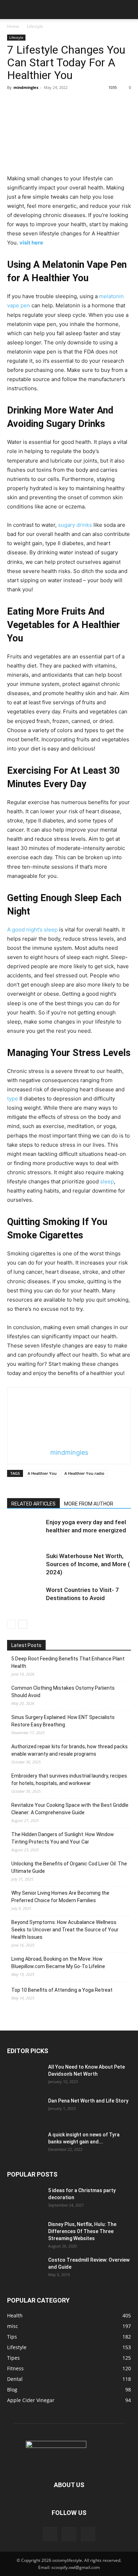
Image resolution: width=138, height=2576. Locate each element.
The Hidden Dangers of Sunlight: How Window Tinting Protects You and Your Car (63, 1838)
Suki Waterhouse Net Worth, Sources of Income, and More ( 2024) (88, 1564)
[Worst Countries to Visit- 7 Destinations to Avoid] (25, 1598)
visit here (31, 243)
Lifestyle (35, 26)
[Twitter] (88, 2534)
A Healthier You (42, 1473)
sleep (106, 1181)
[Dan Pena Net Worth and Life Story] (25, 2110)
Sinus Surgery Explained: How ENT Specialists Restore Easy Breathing (63, 1721)
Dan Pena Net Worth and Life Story (88, 2101)
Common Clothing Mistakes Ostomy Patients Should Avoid (63, 1692)
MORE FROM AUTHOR (89, 1504)
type (13, 1099)
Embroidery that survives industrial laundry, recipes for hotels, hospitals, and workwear (69, 1779)
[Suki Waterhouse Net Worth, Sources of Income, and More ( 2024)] (25, 1564)
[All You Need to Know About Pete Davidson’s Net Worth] (25, 2076)
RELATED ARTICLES (33, 1504)
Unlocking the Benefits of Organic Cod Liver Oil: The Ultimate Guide (69, 1867)
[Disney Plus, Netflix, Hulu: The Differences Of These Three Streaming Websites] (25, 2233)
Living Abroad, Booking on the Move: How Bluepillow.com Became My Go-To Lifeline (58, 1963)
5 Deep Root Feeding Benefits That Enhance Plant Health (68, 1662)
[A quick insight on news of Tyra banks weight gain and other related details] (25, 2143)
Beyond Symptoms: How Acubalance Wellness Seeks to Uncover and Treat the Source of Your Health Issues (65, 1930)
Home (13, 26)
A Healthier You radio (84, 1473)
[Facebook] (50, 2534)
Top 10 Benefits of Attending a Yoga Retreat (62, 1990)
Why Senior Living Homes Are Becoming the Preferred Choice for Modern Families (60, 1897)
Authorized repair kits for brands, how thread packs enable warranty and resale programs (70, 1750)
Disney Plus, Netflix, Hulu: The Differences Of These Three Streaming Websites (82, 2231)
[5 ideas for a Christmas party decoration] (25, 2199)
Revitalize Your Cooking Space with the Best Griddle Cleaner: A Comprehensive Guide (70, 1809)
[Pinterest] (69, 2534)
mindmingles (26, 87)
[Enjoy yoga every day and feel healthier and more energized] (25, 1530)
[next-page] (23, 1624)
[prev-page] (11, 1624)
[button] (12, 10)
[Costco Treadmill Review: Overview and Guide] (25, 2269)
